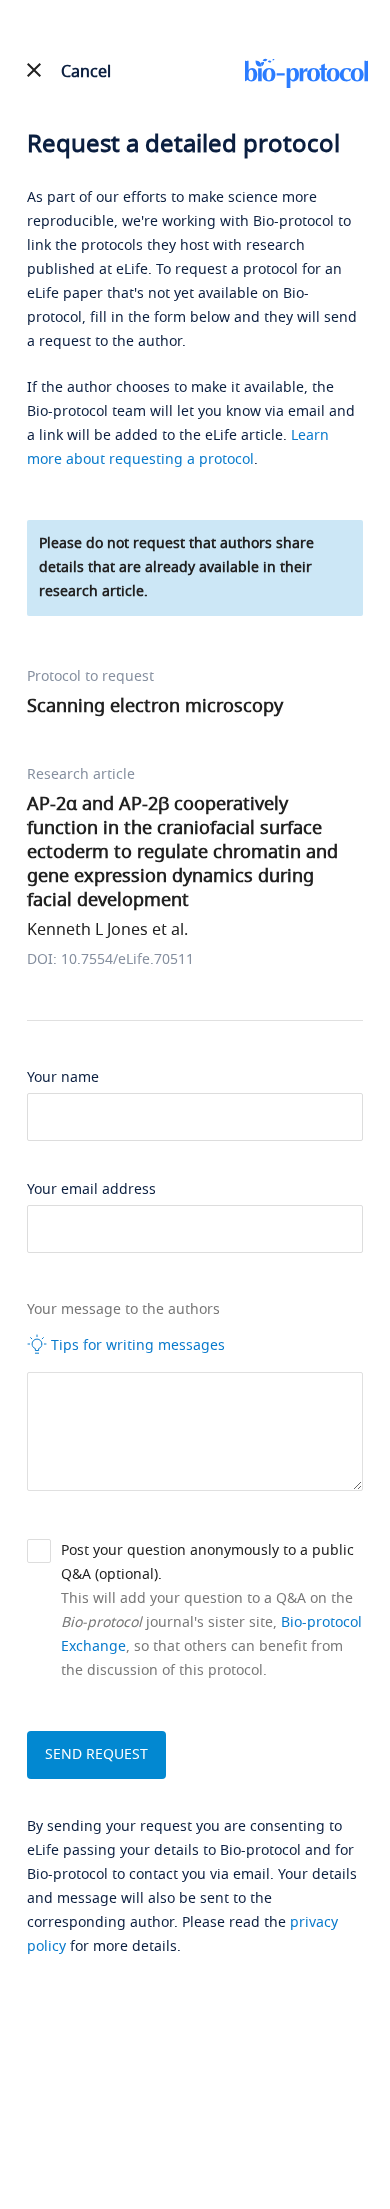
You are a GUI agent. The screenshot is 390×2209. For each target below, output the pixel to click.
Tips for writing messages (136, 1345)
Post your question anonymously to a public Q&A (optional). (207, 1562)
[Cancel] (34, 70)
